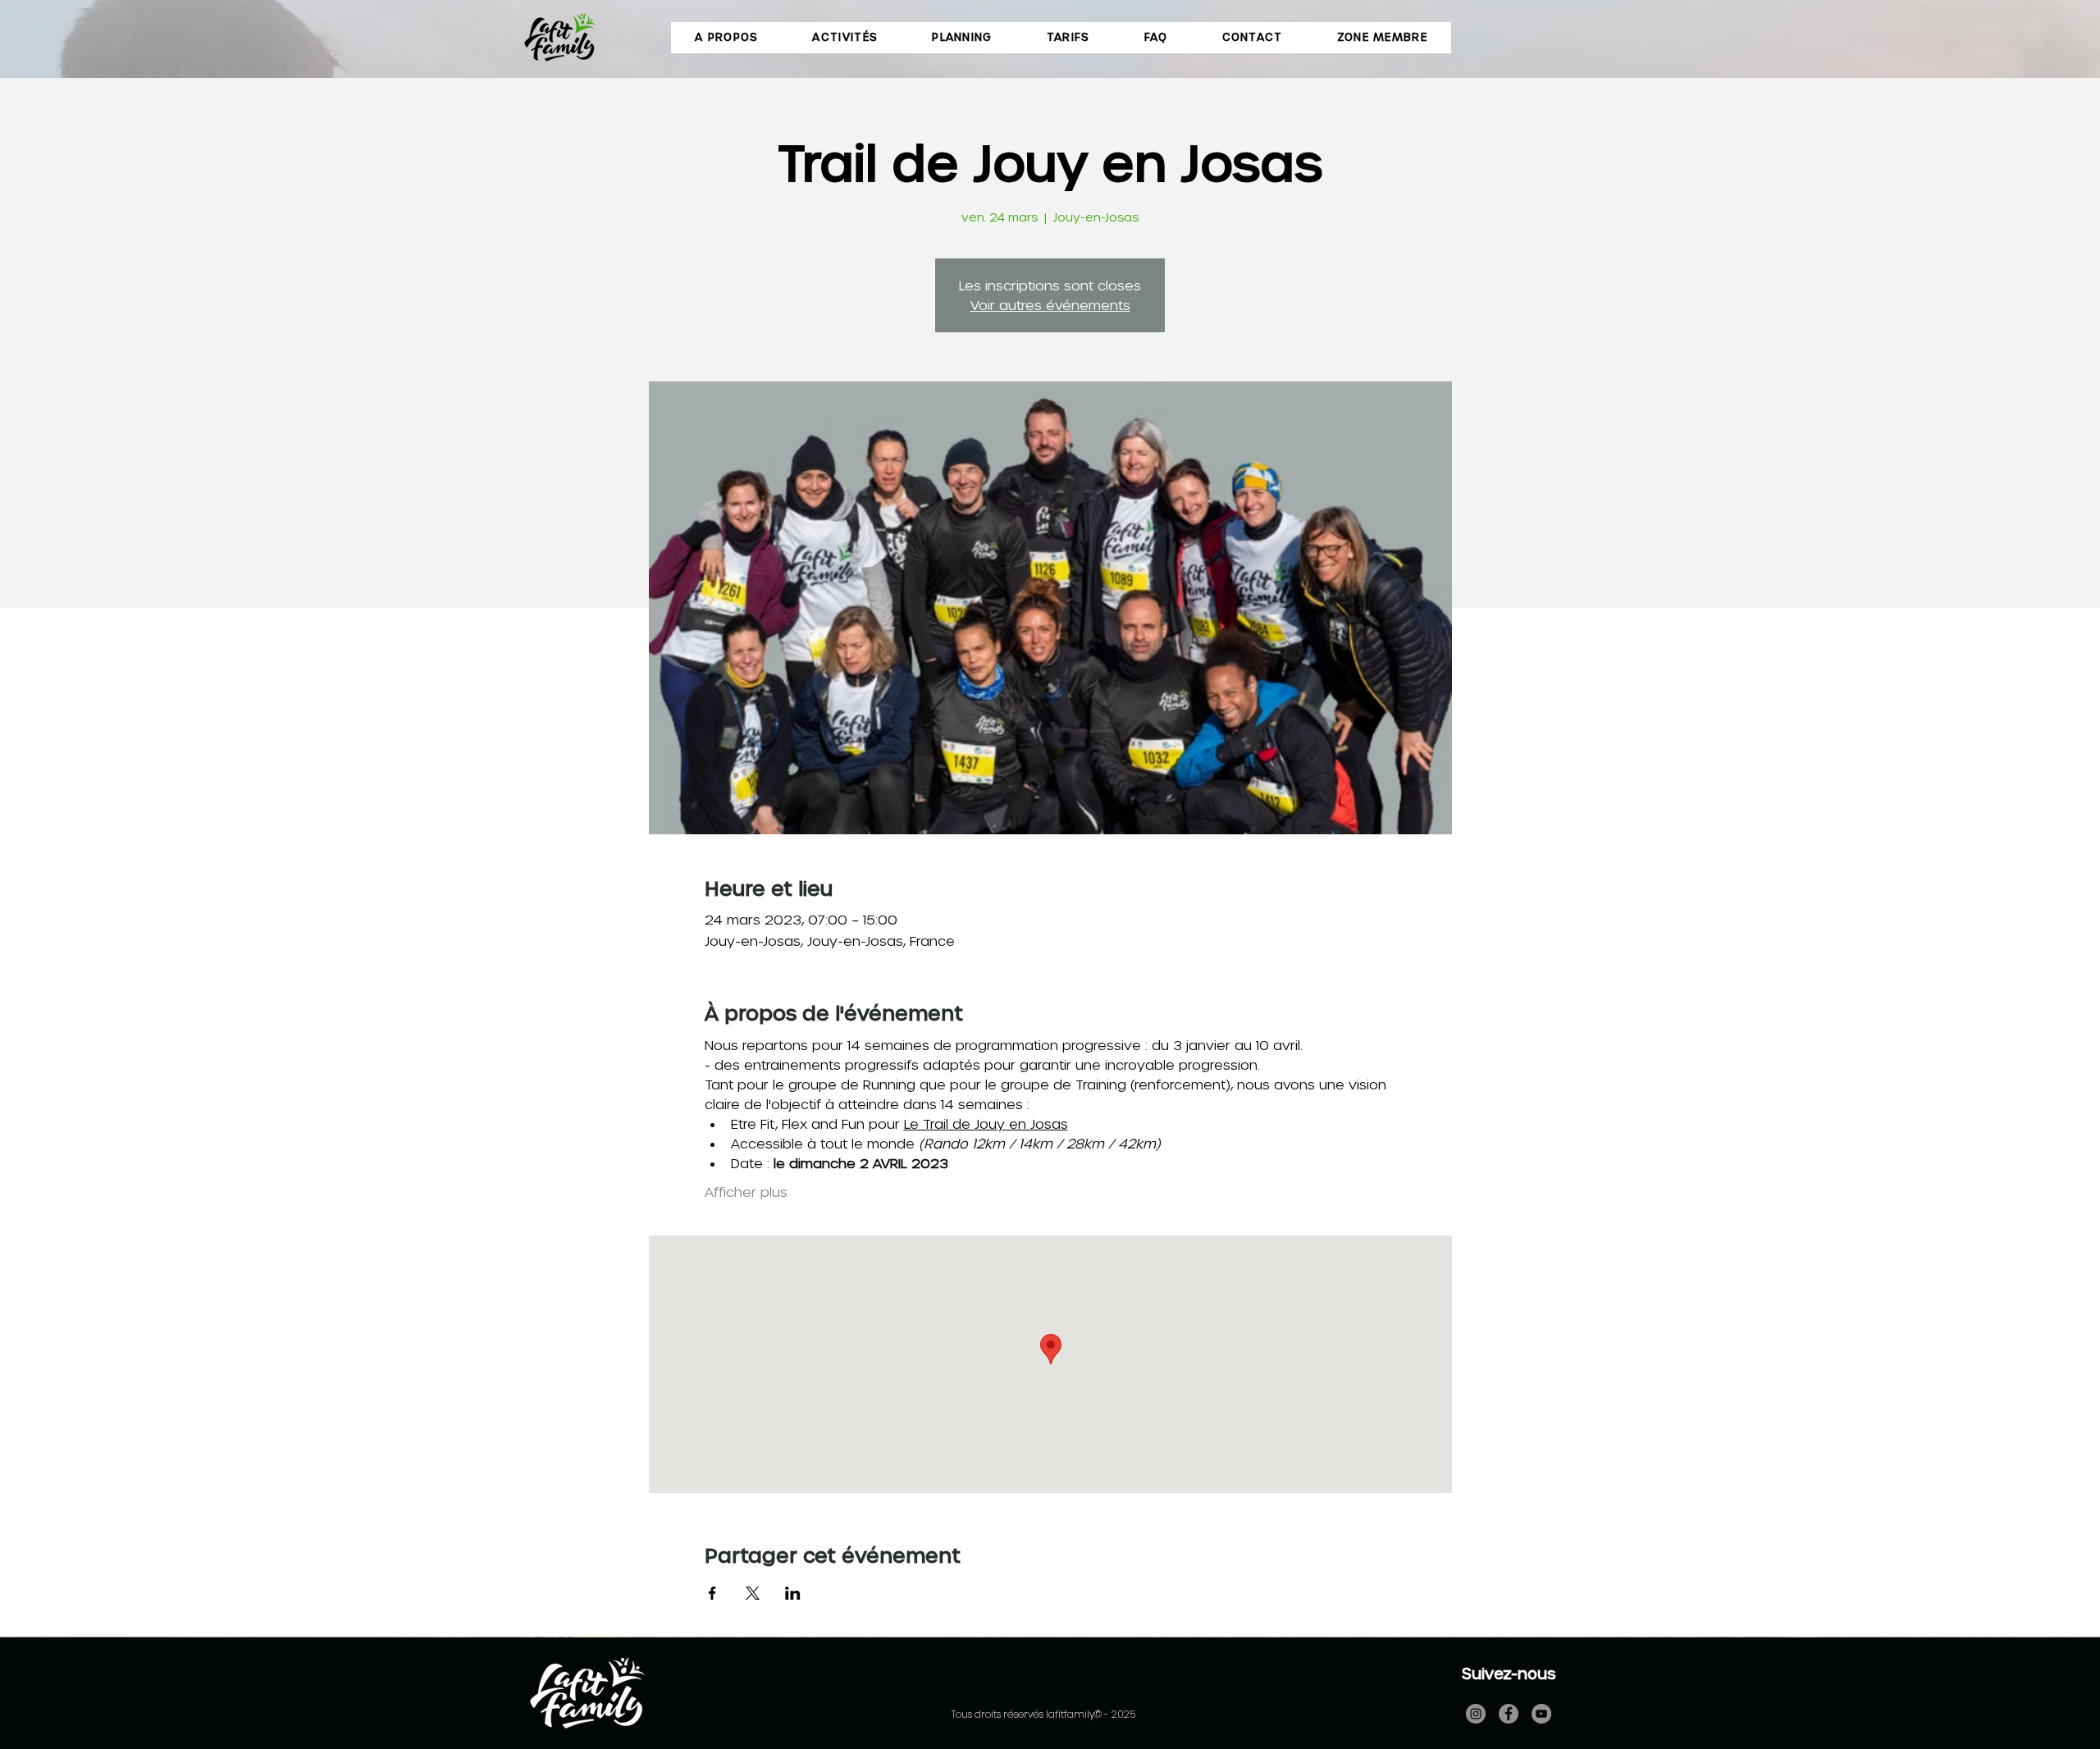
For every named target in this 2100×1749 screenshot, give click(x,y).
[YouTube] (1541, 1714)
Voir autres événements (1050, 305)
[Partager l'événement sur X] (753, 1593)
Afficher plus (746, 1192)
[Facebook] (1509, 1714)
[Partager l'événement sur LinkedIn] (793, 1593)
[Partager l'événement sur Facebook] (712, 1593)
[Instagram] (1476, 1714)
